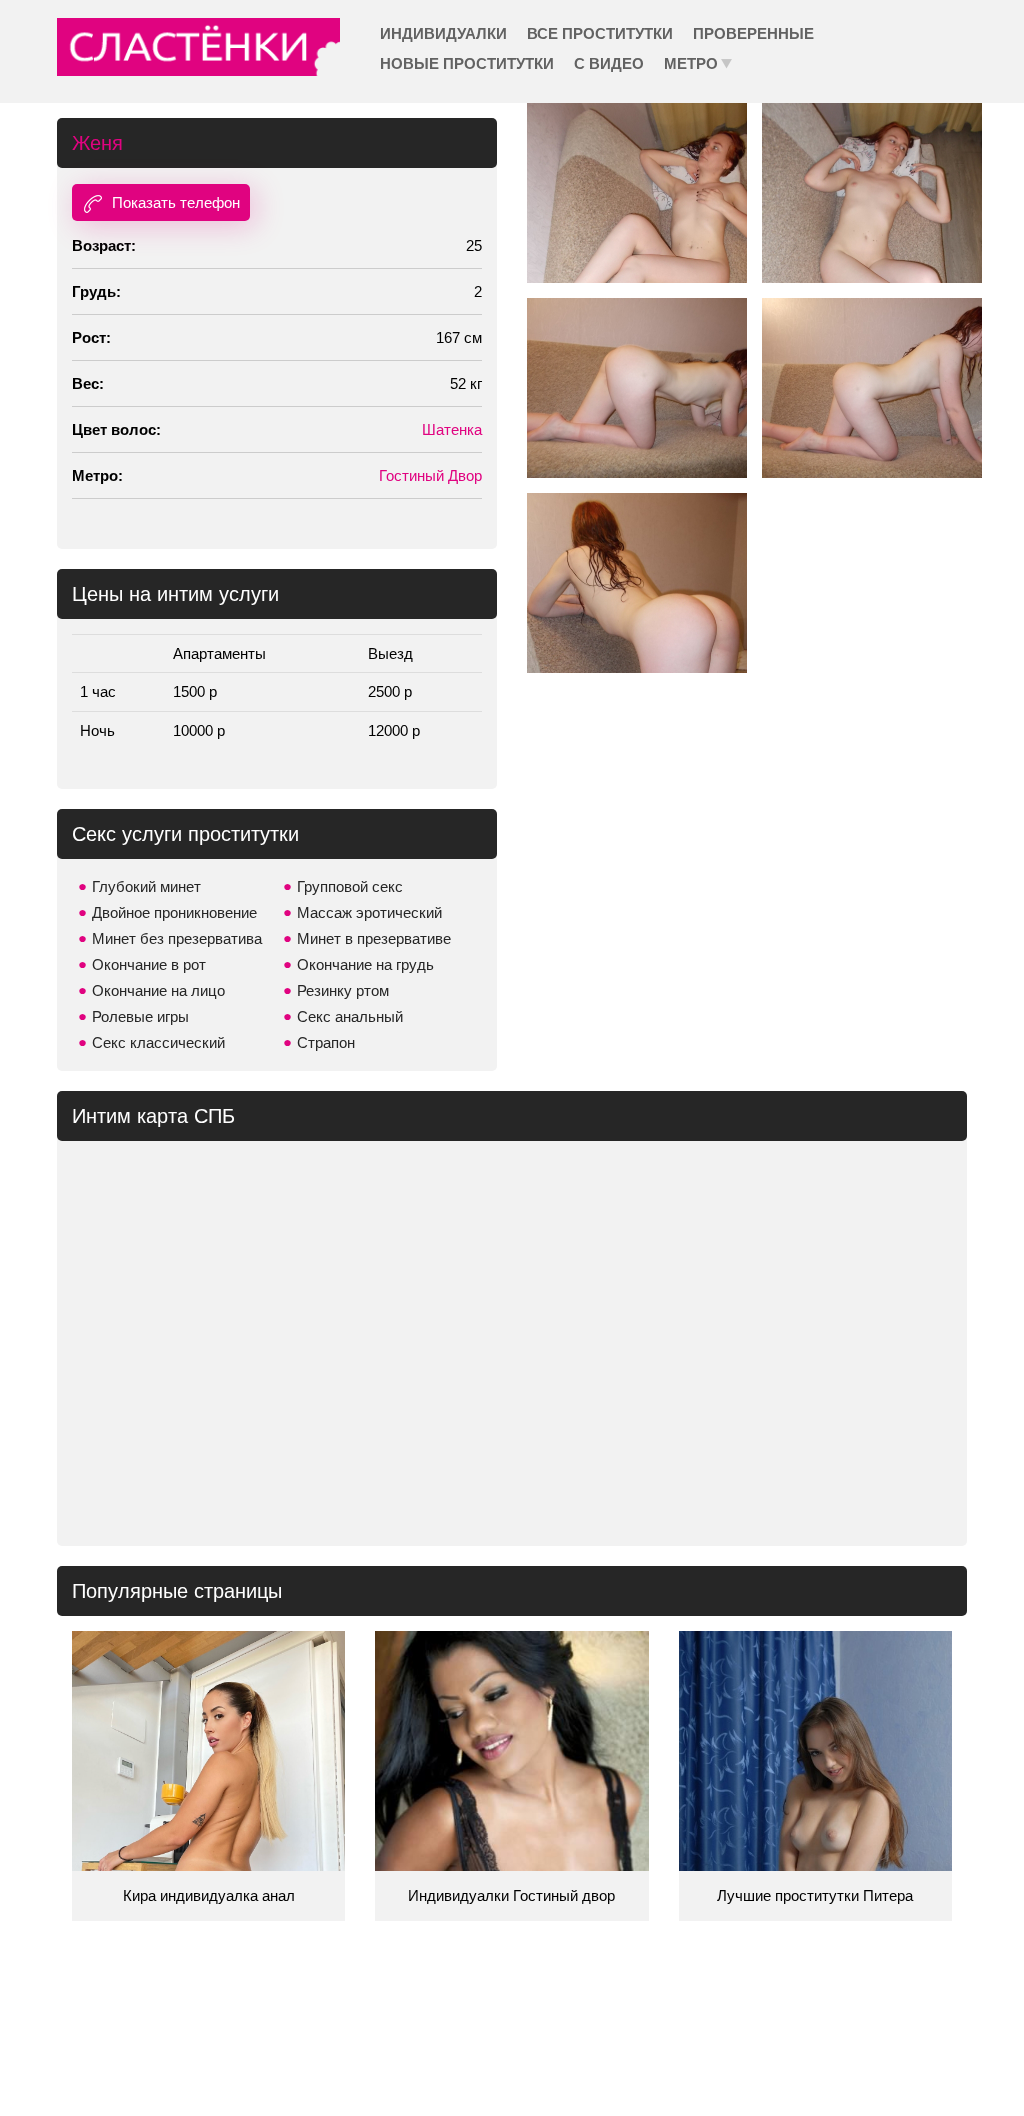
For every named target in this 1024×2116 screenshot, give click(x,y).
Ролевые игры (140, 1016)
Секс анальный (350, 1016)
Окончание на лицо (158, 990)
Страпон (326, 1042)
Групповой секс (350, 886)
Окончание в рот (149, 964)
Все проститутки (600, 33)
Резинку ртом (343, 990)
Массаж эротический (369, 912)
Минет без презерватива (177, 938)
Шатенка (452, 429)
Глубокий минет (146, 886)
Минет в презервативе (374, 938)
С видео (609, 63)
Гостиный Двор (430, 475)
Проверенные (753, 33)
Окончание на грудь (365, 964)
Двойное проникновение (174, 912)
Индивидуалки (443, 33)
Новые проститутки (467, 63)
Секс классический (158, 1042)
